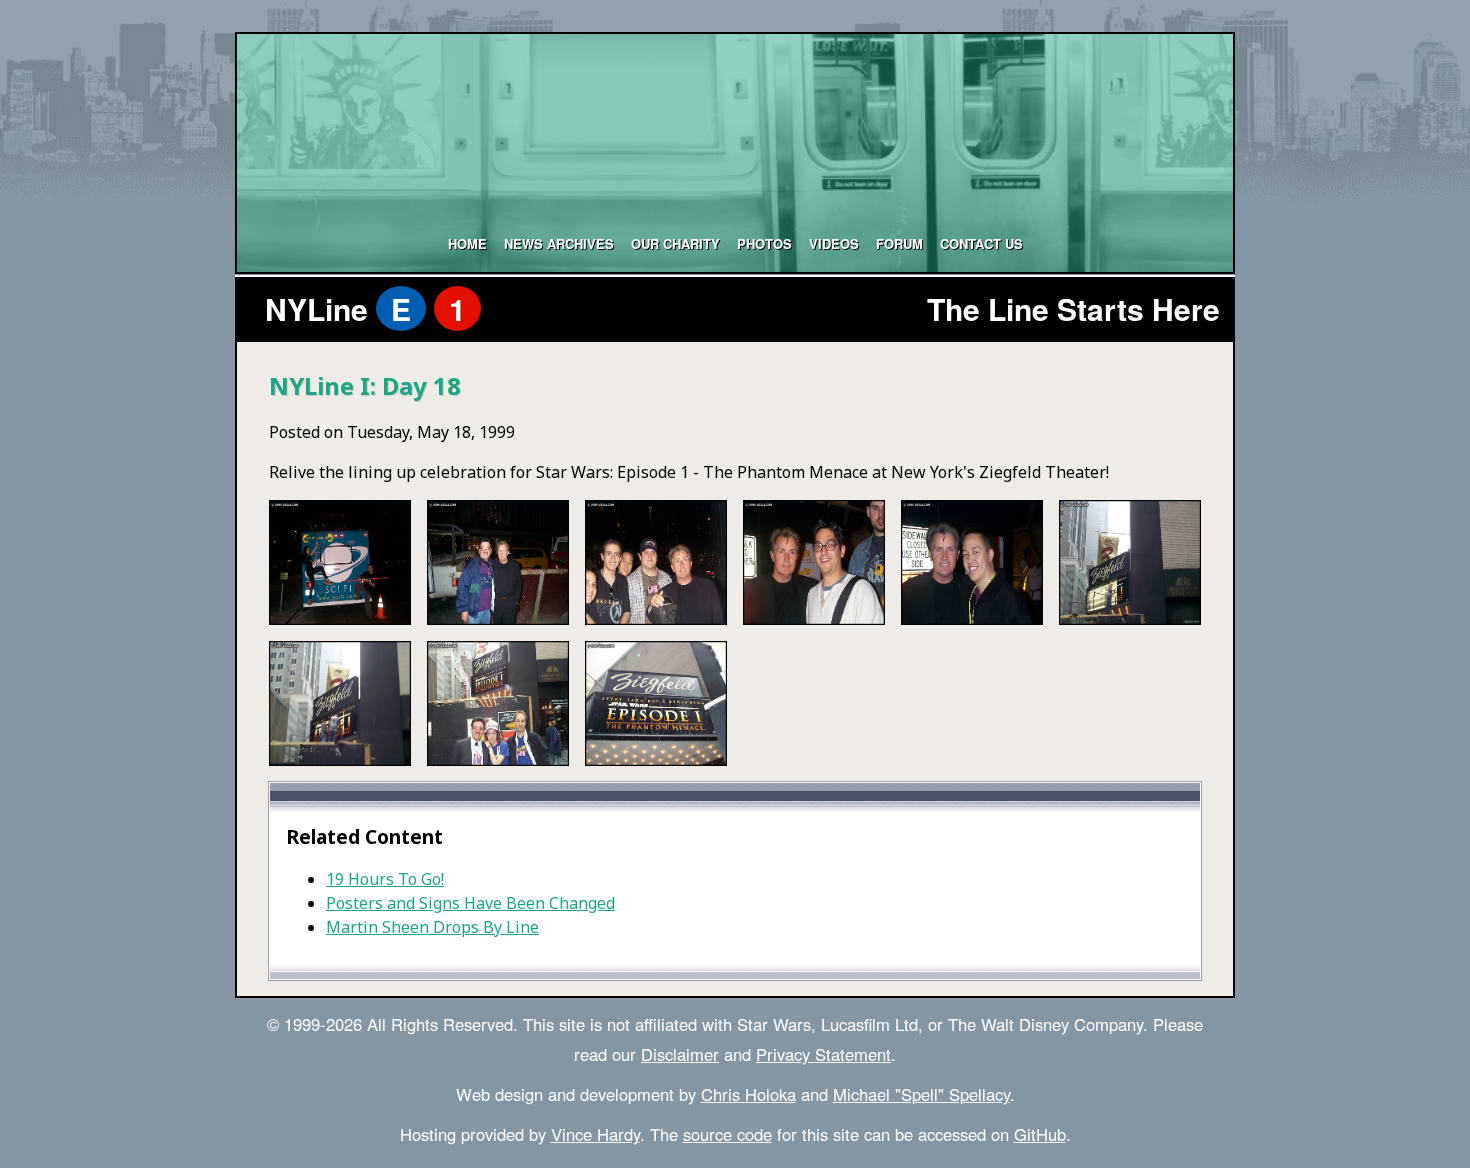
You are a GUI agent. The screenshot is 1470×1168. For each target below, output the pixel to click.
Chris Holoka (748, 1094)
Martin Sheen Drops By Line (432, 927)
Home (467, 243)
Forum (899, 243)
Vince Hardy (595, 1134)
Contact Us (981, 243)
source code (727, 1134)
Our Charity (675, 243)
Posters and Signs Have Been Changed (470, 903)
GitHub (1040, 1134)
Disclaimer (680, 1054)
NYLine (365, 308)
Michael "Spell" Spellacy (921, 1094)
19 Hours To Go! (385, 879)
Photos (764, 243)
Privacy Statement (823, 1054)
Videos (834, 243)
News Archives (559, 243)
